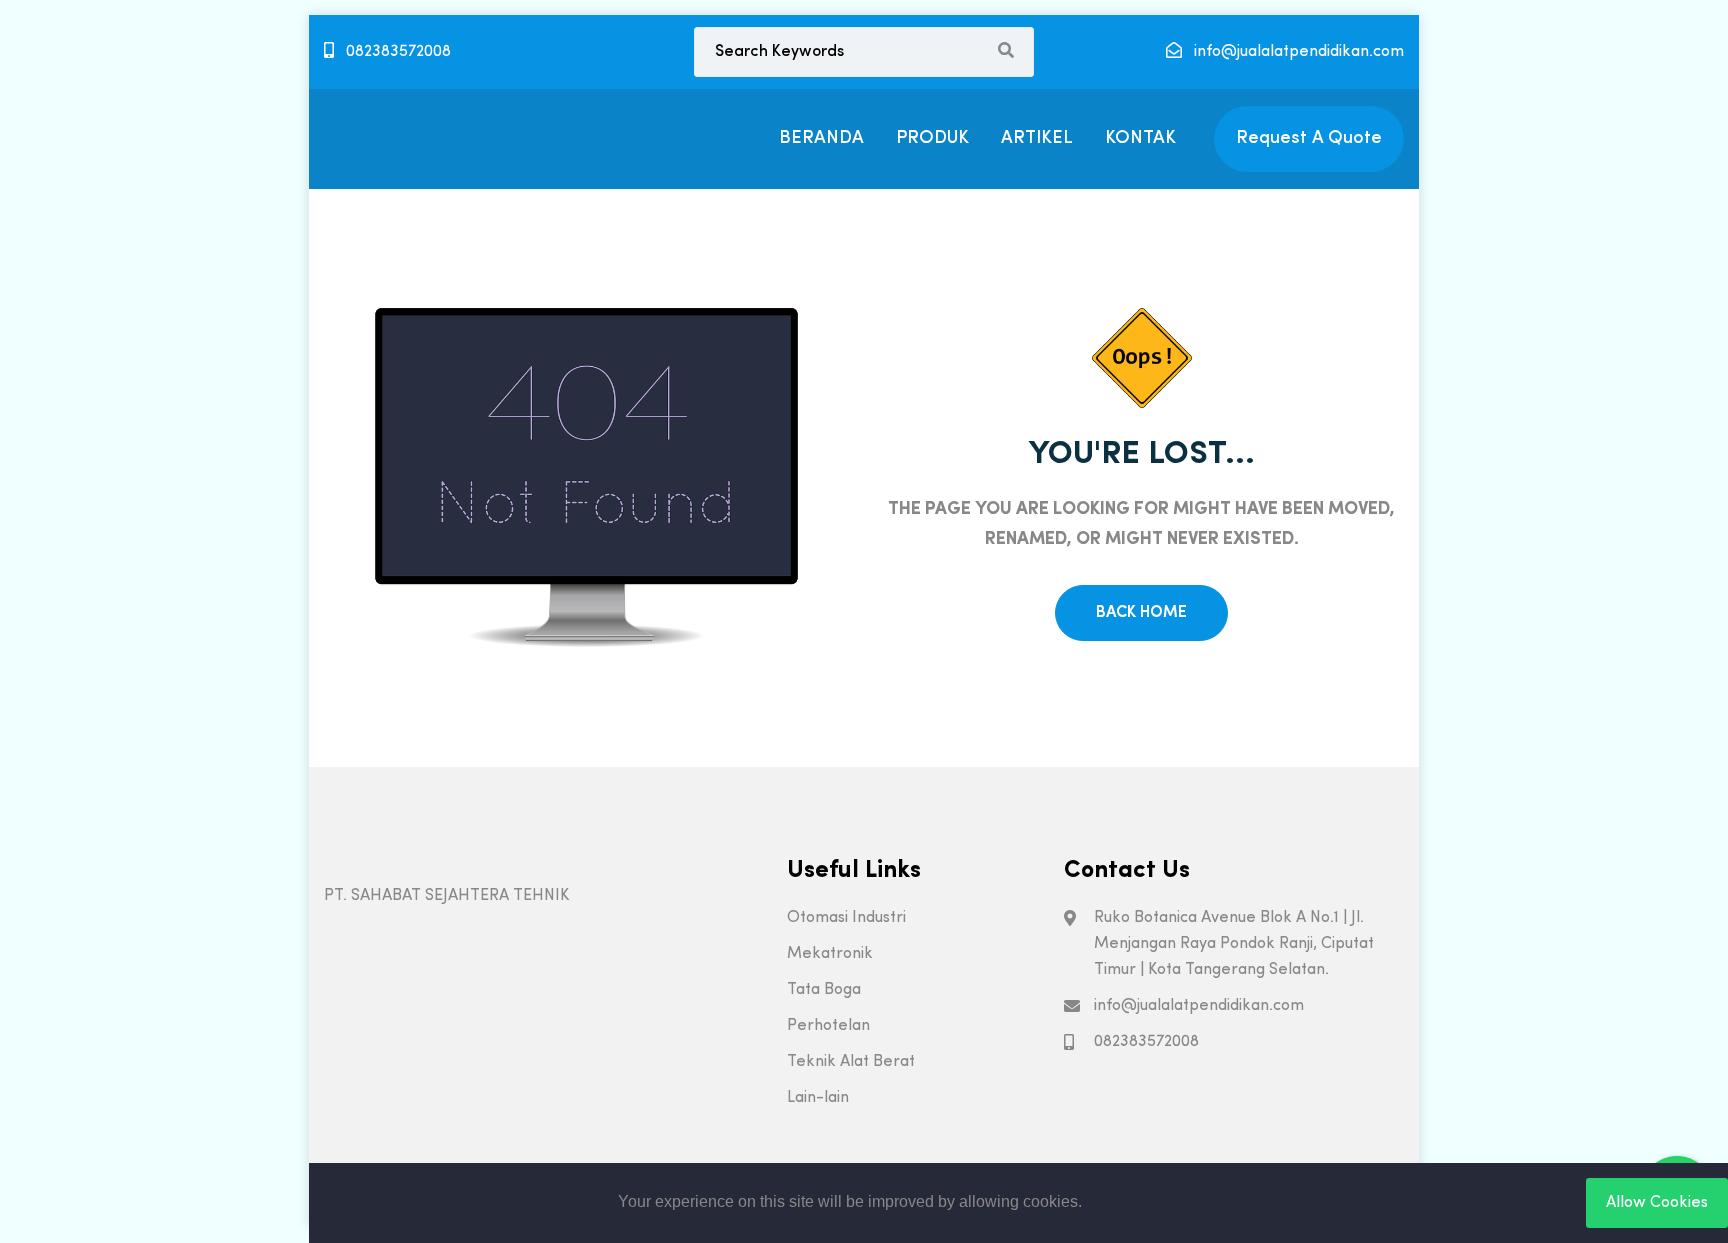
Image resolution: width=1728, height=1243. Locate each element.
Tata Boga (824, 990)
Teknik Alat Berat (851, 1062)
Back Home (1141, 613)
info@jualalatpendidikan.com (1297, 52)
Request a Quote (1309, 138)
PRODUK (932, 138)
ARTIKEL (1037, 138)
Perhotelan (828, 1026)
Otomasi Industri (846, 918)
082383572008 (396, 52)
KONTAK (1140, 138)
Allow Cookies (1657, 1203)
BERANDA (821, 138)
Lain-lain (818, 1098)
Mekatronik (830, 954)
